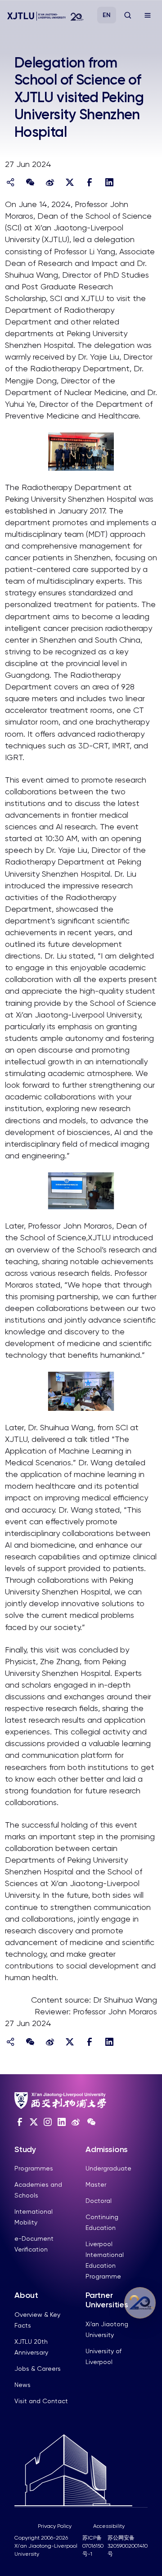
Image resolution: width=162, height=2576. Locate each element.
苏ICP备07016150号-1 (93, 2546)
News (22, 2385)
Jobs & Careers (38, 2369)
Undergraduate (108, 2168)
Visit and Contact (41, 2401)
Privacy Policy (55, 2526)
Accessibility (109, 2526)
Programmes (34, 2168)
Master (96, 2184)
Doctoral (99, 2201)
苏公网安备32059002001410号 (128, 2546)
